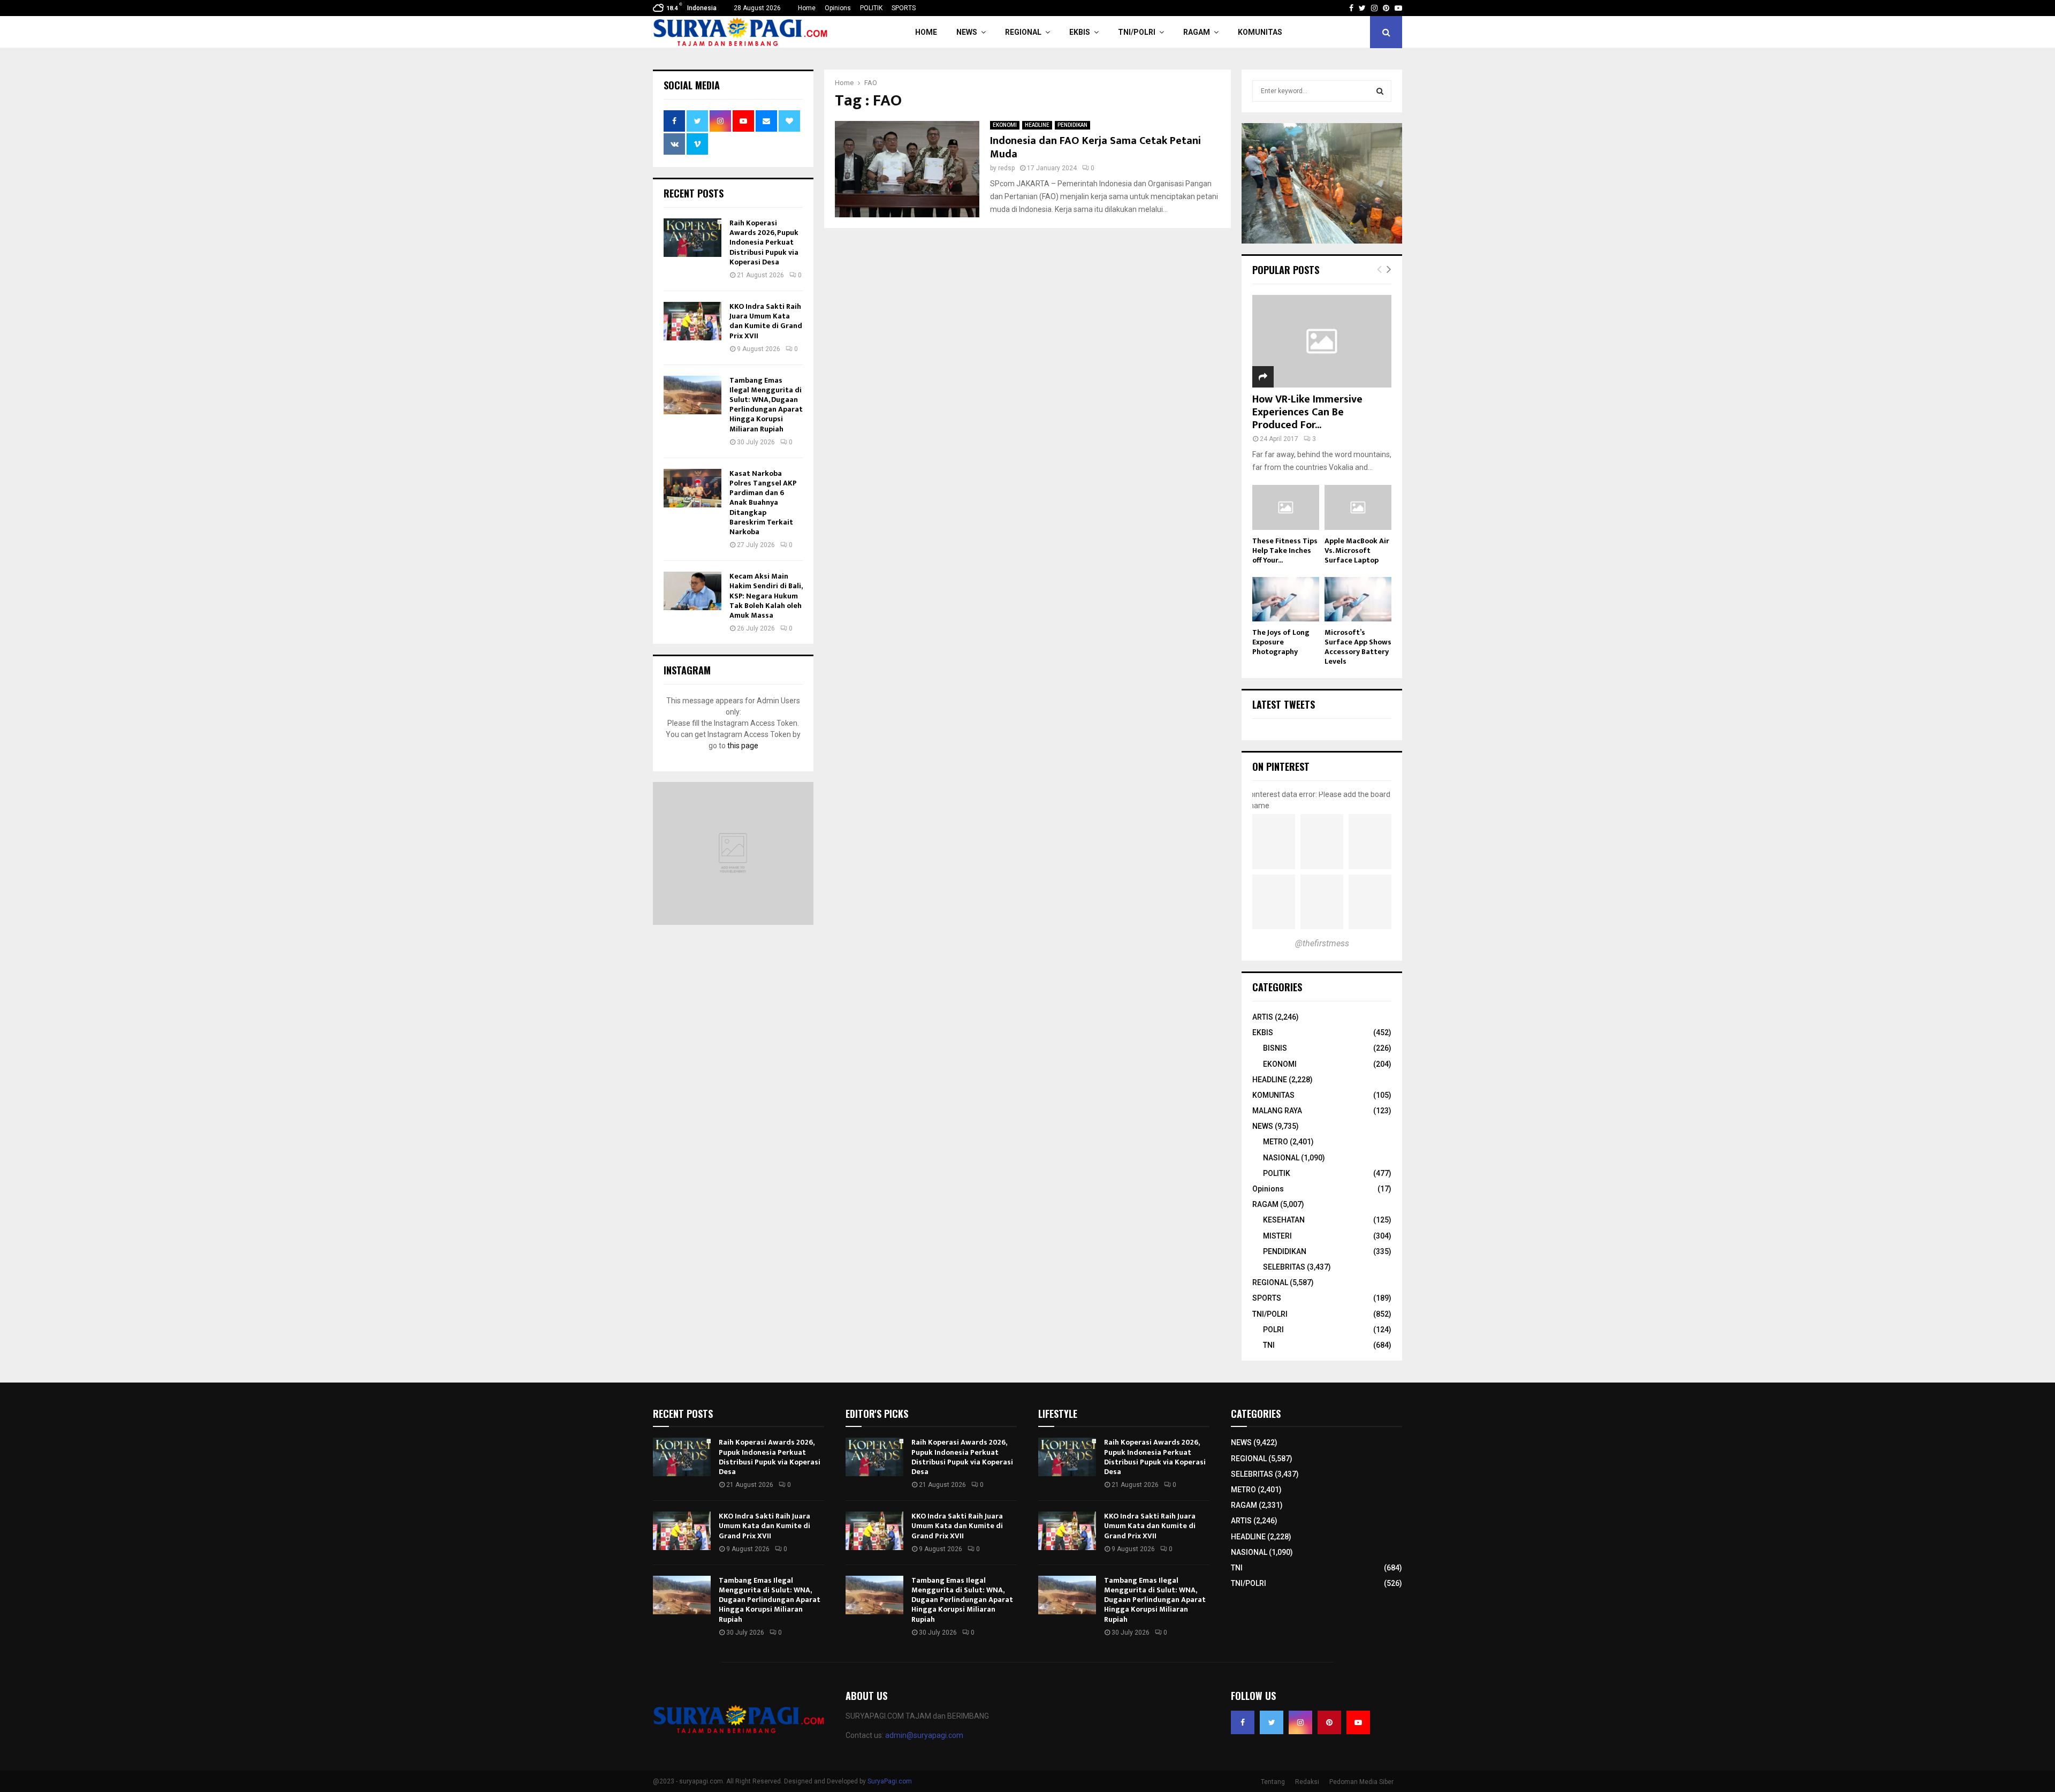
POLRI (1273, 1330)
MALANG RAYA (1277, 1111)
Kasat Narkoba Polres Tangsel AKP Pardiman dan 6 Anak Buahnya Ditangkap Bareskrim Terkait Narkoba (763, 503)
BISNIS (1275, 1048)
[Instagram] (1300, 1722)
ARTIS (1263, 1017)
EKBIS (1080, 32)
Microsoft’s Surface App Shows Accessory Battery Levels (1358, 647)
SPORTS (904, 8)
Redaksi (1307, 1782)
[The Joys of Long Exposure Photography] (1286, 599)
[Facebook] (1243, 1722)
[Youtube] (1358, 1722)
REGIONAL (1023, 32)
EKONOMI (1005, 125)
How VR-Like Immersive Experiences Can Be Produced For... (1307, 412)
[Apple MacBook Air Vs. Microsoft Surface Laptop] (1358, 507)
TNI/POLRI (1137, 32)
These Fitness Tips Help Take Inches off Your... (1285, 550)
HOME (926, 32)
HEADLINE (1037, 125)
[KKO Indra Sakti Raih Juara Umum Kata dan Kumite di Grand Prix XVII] (692, 321)
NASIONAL (1281, 1158)
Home (807, 8)
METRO (1276, 1142)
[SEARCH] (1380, 91)
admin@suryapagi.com (924, 1735)
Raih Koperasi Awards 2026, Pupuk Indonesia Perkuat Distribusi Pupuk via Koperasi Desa (764, 242)
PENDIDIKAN (1072, 125)
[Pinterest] (1329, 1722)
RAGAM (1197, 32)
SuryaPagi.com (890, 1781)
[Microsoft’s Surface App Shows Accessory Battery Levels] (1358, 599)
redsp (1006, 168)
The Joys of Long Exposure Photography (1281, 642)
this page (743, 746)
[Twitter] (1272, 1722)
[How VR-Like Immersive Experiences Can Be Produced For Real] (1322, 341)
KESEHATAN (1284, 1220)
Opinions (838, 8)
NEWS (967, 32)
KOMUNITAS (1260, 32)
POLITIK (871, 8)
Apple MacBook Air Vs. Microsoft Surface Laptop (1357, 550)
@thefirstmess (1322, 943)
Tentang (1273, 1782)
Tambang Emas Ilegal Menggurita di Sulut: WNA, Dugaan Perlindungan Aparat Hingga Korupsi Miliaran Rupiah (766, 405)
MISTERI (1277, 1236)
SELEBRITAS (1284, 1267)
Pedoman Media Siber (1361, 1782)
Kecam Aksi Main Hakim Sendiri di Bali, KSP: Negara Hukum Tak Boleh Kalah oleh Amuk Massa (766, 596)
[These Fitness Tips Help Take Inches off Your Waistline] (1286, 507)
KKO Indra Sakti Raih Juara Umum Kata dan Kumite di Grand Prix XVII (766, 321)
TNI (1269, 1345)
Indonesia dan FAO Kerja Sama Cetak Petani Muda (1095, 147)
